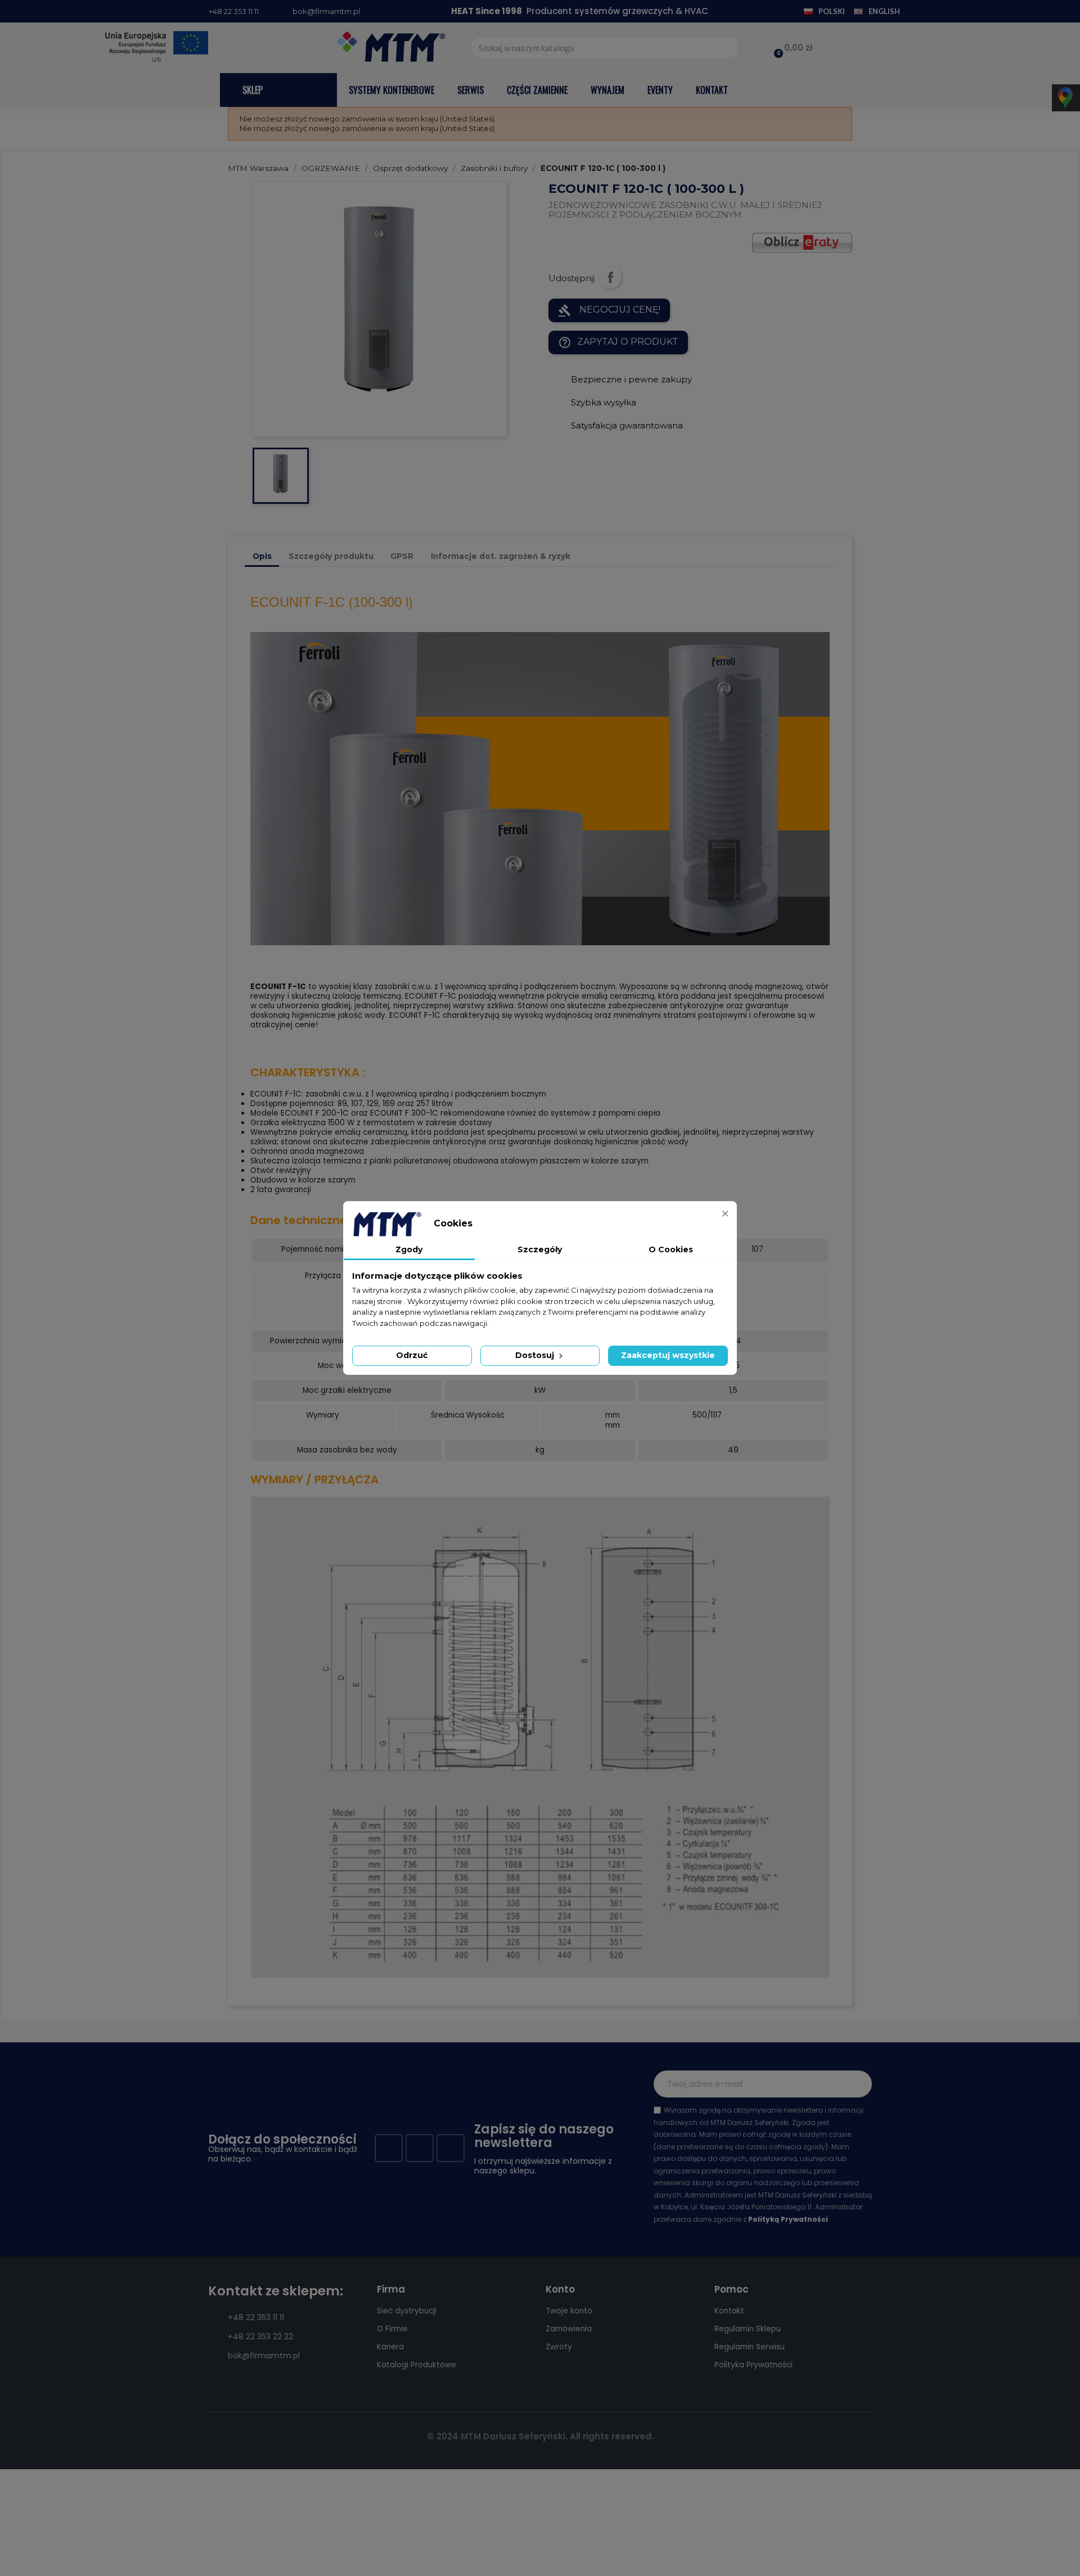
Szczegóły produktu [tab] (331, 556)
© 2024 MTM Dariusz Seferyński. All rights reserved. (540, 2436)
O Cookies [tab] (671, 1249)
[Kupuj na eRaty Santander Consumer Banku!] (802, 242)
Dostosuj (536, 1355)
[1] (857, 2084)
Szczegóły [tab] (540, 1249)
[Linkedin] (451, 2148)
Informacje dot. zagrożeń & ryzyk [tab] (501, 556)
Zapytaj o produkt (618, 342)
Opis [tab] (262, 556)
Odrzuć (412, 1355)
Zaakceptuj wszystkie (668, 1355)
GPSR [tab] (402, 556)
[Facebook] (389, 2148)
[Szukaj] (727, 48)
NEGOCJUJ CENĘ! (609, 310)
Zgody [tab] (409, 1249)
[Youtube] (420, 2148)
